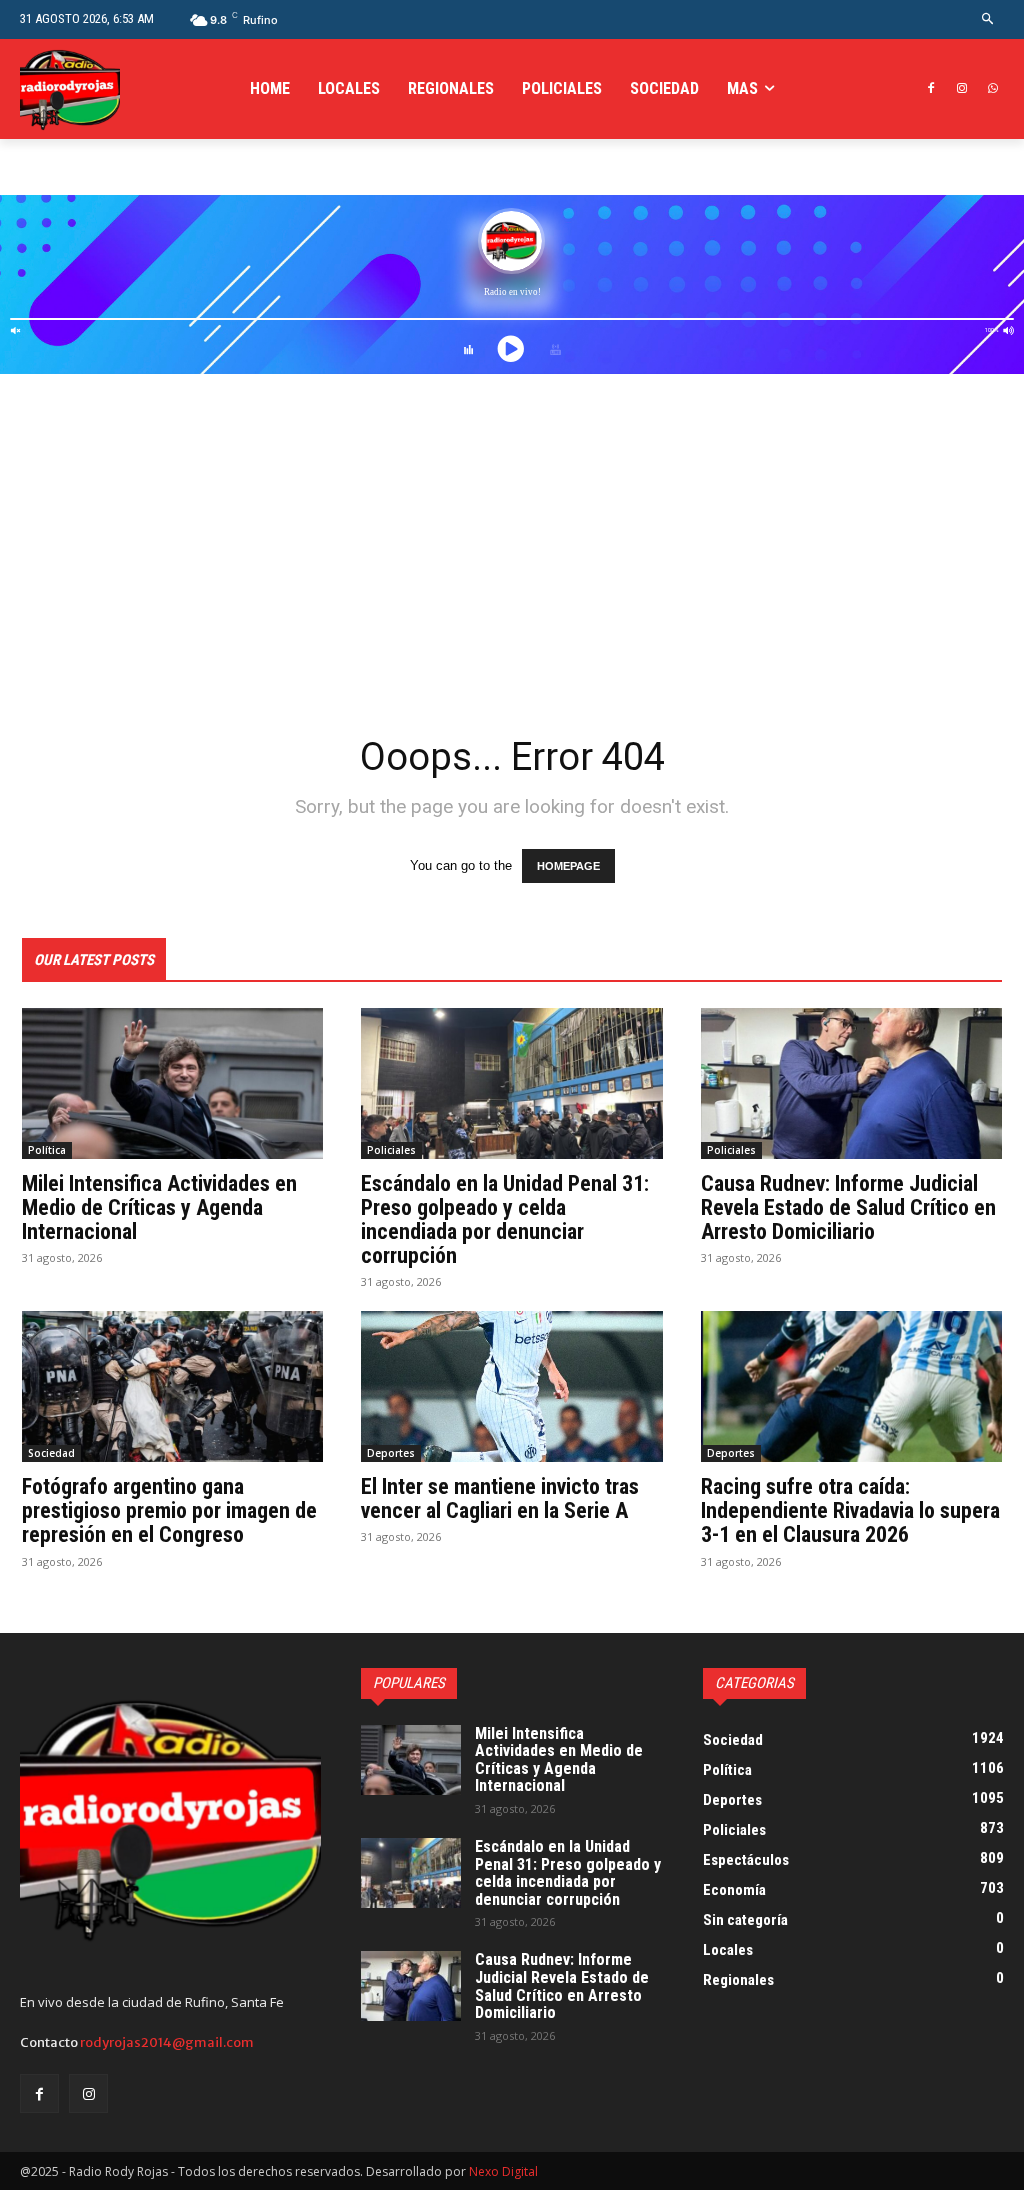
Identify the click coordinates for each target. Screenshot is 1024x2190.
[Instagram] (961, 89)
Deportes (391, 1453)
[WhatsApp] (992, 89)
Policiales (391, 1150)
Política (47, 1150)
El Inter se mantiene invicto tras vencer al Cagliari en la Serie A (500, 1498)
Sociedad (51, 1453)
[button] (988, 19)
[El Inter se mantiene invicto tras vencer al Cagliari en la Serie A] (511, 1386)
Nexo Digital (503, 2171)
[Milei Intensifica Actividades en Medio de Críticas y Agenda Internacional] (172, 1083)
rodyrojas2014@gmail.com (167, 2042)
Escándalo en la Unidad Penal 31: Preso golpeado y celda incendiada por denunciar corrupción (505, 1220)
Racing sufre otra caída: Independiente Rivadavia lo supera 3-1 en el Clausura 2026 (850, 1510)
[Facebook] (931, 89)
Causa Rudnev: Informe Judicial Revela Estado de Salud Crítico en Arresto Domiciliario (848, 1207)
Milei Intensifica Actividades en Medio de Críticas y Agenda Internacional (159, 1207)
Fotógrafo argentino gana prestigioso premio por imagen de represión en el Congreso (169, 1510)
